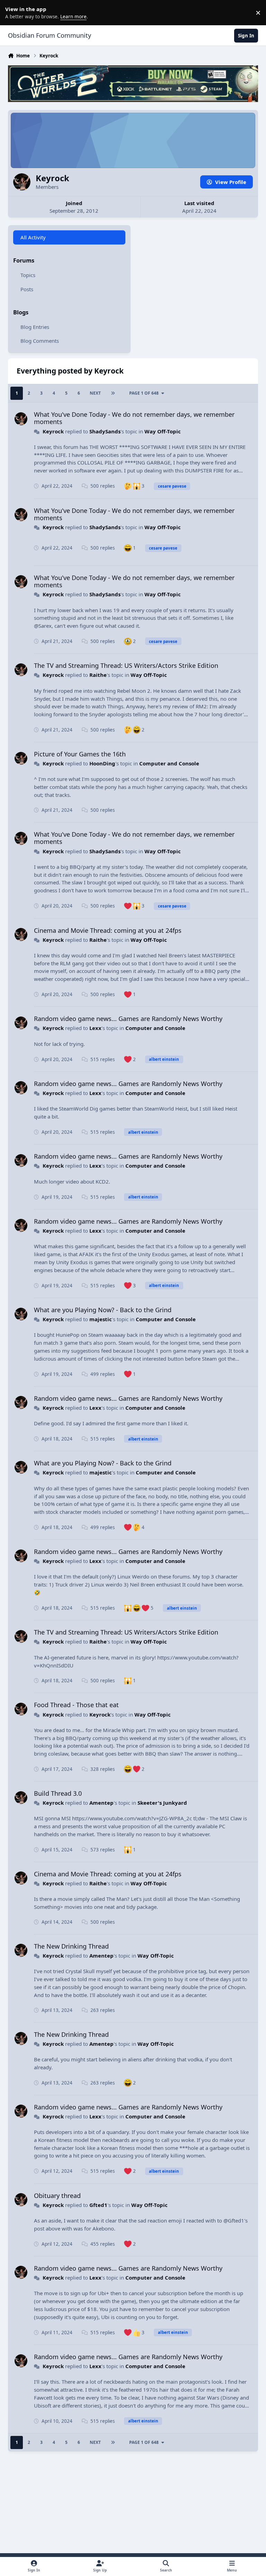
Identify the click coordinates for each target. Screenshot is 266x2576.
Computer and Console (169, 763)
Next (95, 393)
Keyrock (53, 431)
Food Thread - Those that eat (76, 1705)
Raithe (98, 675)
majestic (101, 1319)
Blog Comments (40, 341)
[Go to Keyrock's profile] (21, 419)
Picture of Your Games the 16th (80, 754)
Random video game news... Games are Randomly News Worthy (128, 1019)
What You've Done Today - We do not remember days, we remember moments (134, 418)
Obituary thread (57, 2196)
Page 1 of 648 (144, 393)
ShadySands (105, 431)
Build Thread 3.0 (58, 1793)
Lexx (95, 1028)
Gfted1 (98, 2205)
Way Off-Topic (163, 431)
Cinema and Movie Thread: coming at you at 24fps (108, 930)
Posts (27, 289)
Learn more (14, 12)
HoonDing (102, 763)
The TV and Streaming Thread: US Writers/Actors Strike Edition (126, 665)
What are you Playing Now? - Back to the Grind (103, 1310)
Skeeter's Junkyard (162, 1803)
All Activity (33, 237)
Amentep (101, 1803)
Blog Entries (35, 327)
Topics (28, 275)
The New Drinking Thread (71, 1946)
